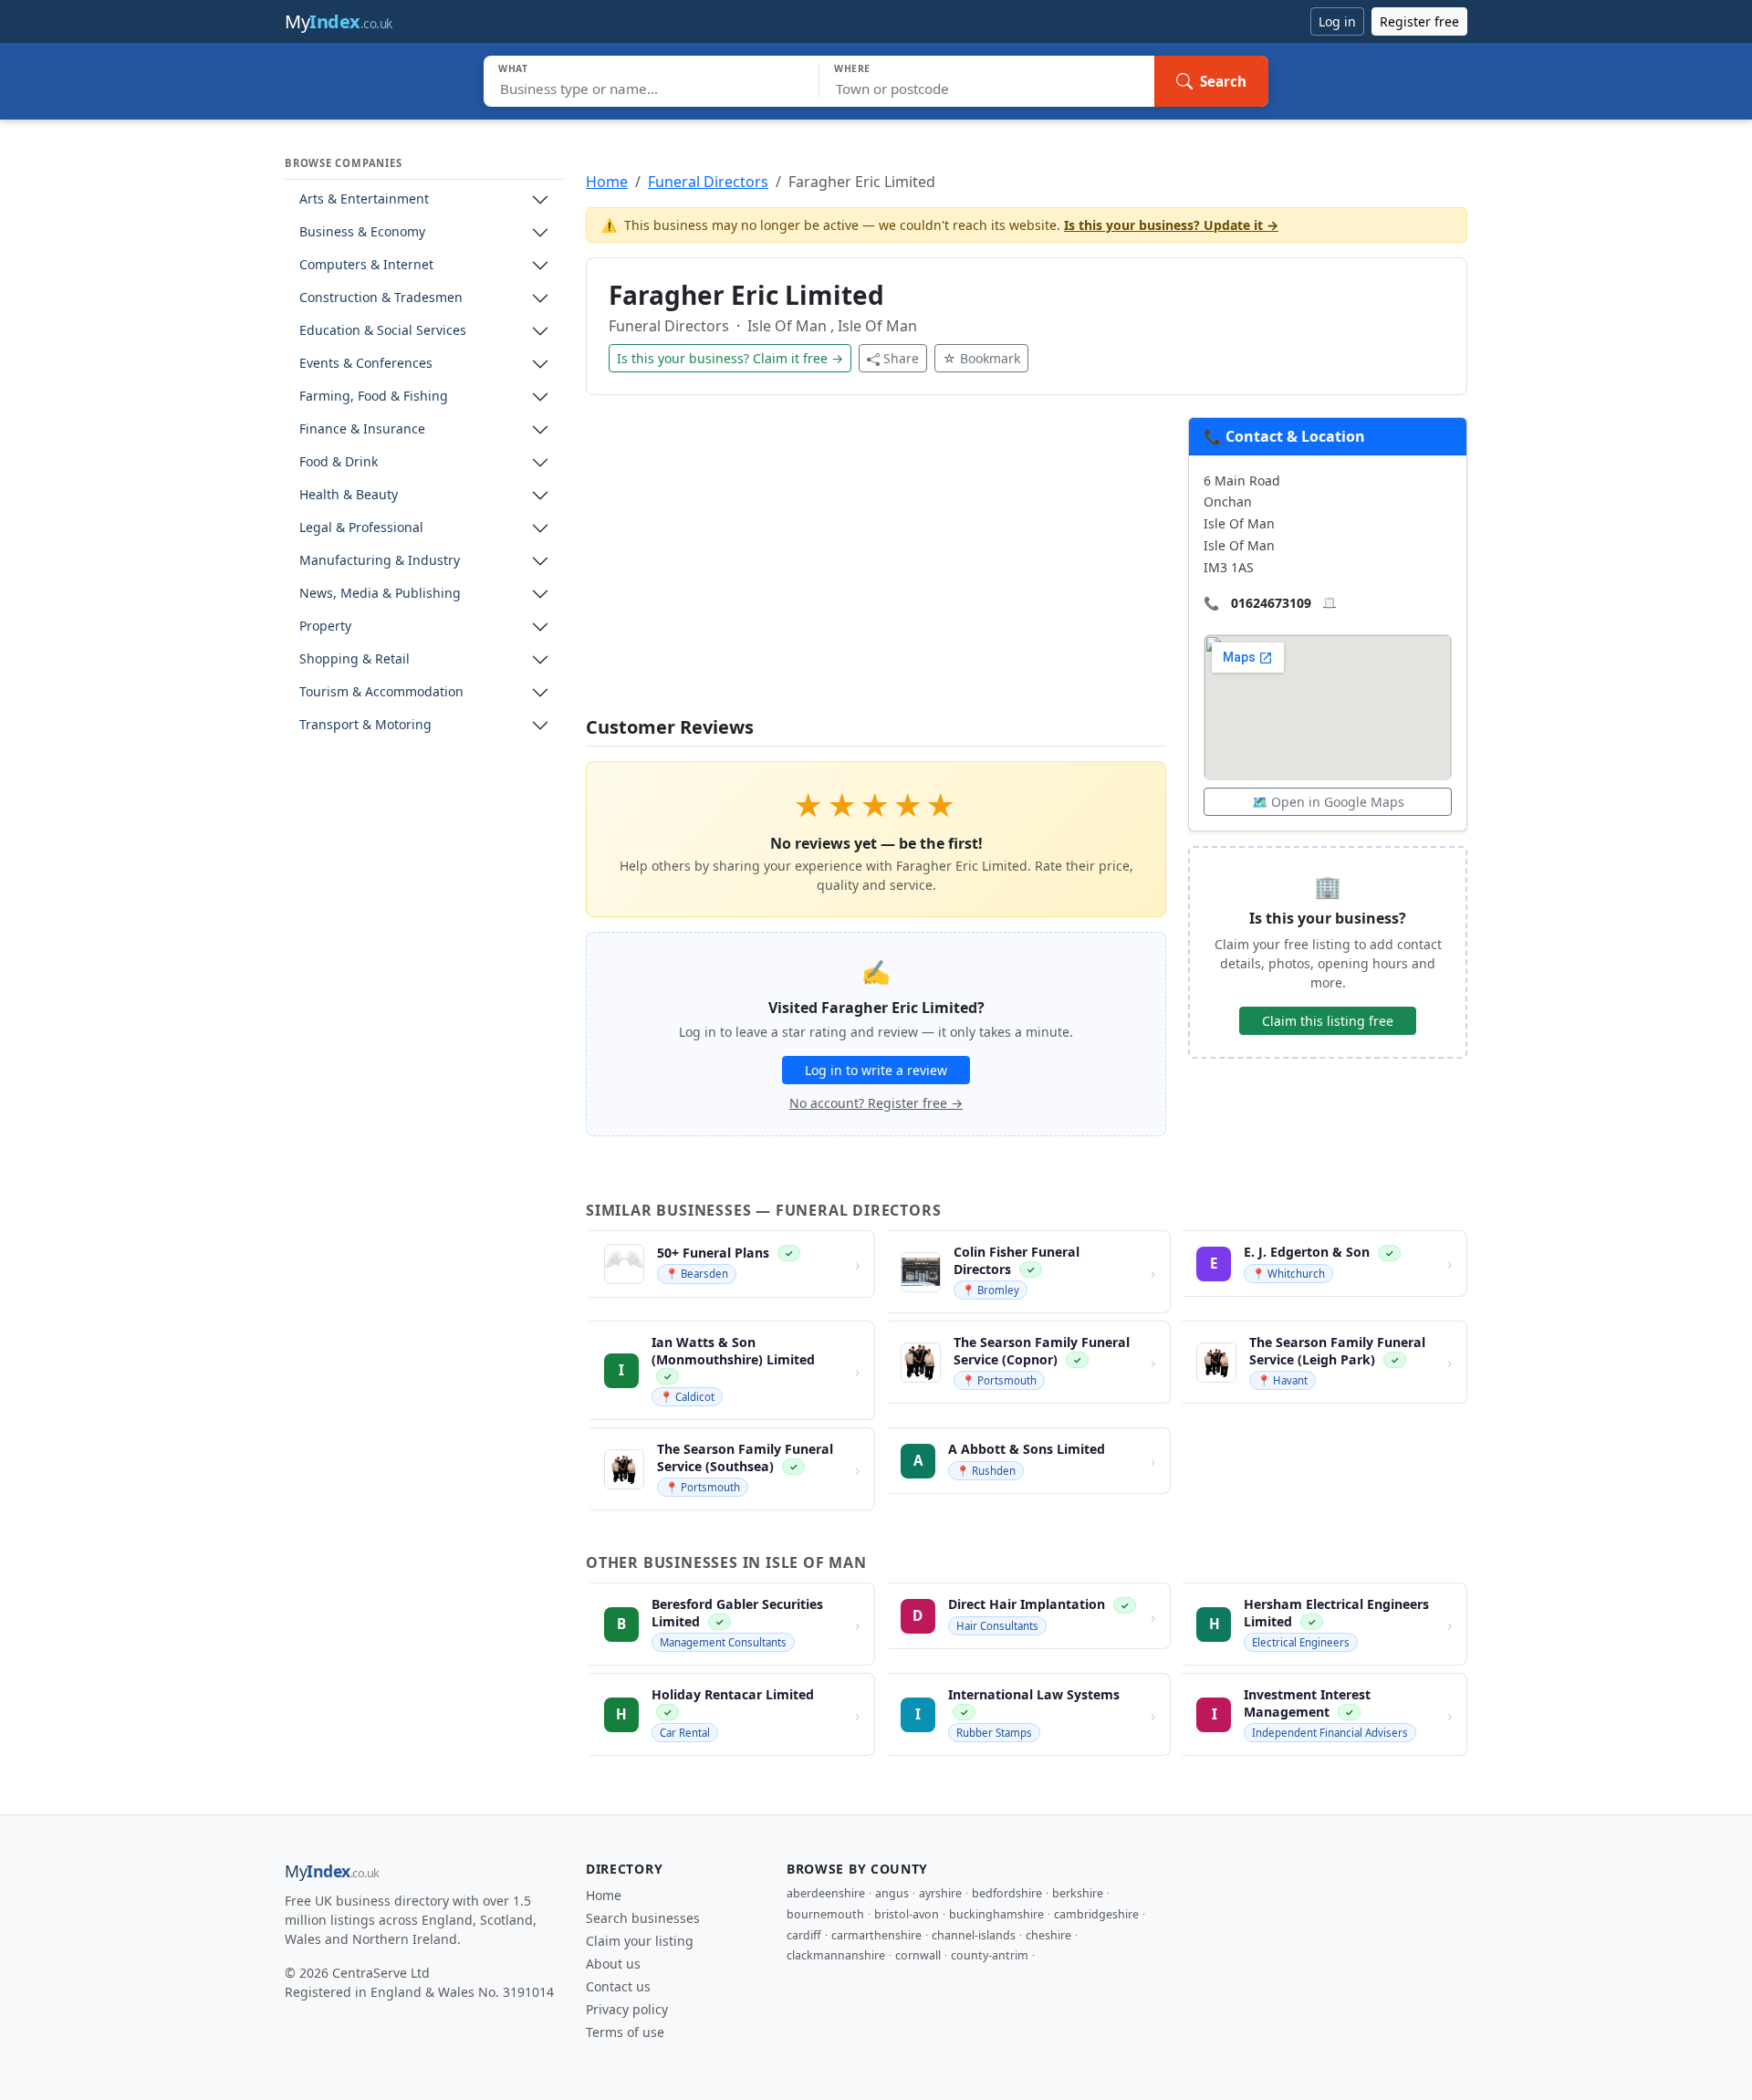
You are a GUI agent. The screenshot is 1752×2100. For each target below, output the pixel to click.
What (513, 68)
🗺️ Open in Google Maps (1328, 802)
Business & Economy (362, 232)
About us (613, 1964)
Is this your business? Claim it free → (730, 358)
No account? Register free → (876, 1103)
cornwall (918, 1955)
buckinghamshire (996, 1914)
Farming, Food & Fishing (374, 397)
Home (607, 182)
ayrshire (940, 1893)
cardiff (804, 1935)
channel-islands (974, 1935)
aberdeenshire (826, 1893)
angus (892, 1893)
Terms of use (625, 2032)
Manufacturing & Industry (380, 561)
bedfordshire (1007, 1893)
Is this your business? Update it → (1171, 225)
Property (325, 627)
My (339, 21)
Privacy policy (627, 2009)
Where (852, 68)
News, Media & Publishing (380, 594)
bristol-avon (907, 1914)
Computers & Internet (366, 265)
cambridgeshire (1096, 1914)
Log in (1337, 21)
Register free (1419, 21)
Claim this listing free (1328, 1021)
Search (1223, 81)
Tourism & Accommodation (381, 692)
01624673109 (1271, 603)
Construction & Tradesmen (381, 298)
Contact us (618, 1986)
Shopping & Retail (355, 659)
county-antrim (990, 1955)
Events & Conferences (366, 364)
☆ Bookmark (981, 358)
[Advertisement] (876, 567)
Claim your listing (640, 1941)
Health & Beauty (349, 495)
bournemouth (825, 1914)
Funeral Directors (708, 182)
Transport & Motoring (365, 725)
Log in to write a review (876, 1070)
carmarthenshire (876, 1935)
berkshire (1078, 1893)
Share (901, 358)
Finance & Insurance (362, 429)
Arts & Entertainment (364, 199)
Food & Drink (339, 462)
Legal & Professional (361, 528)
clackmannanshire (836, 1955)
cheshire (1048, 1935)
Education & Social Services (383, 331)
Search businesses (643, 1918)
